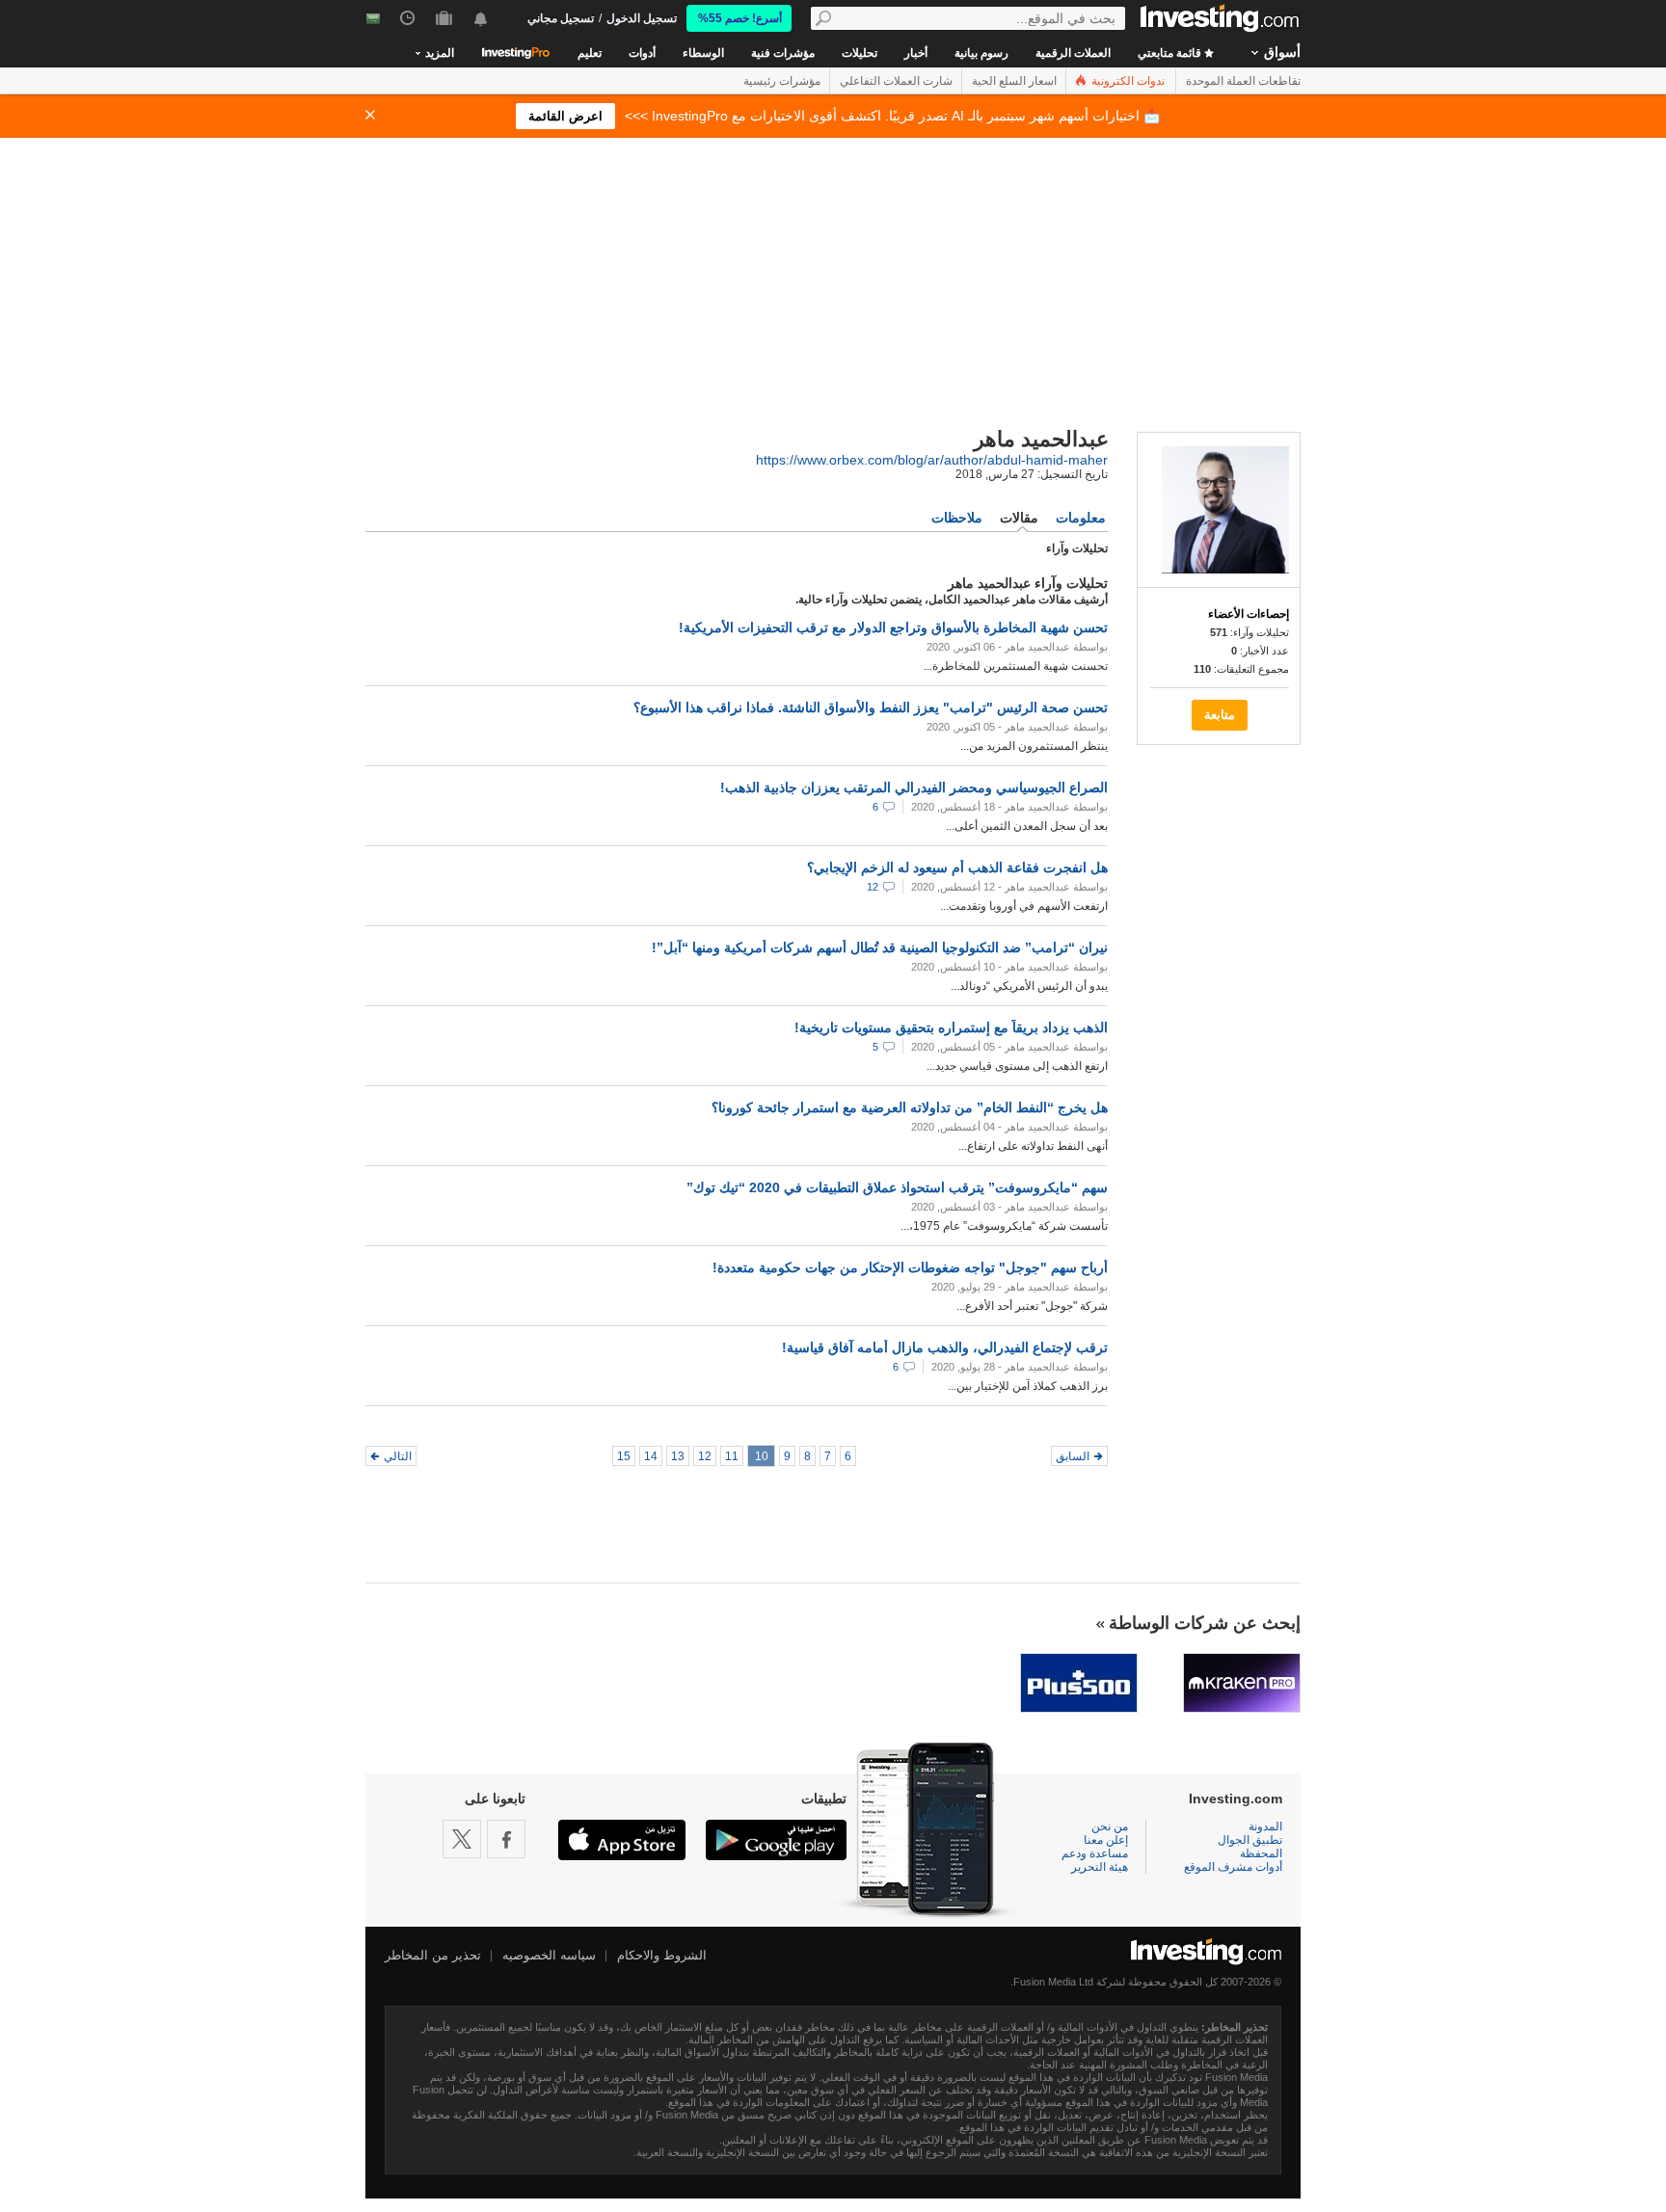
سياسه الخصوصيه (549, 1955)
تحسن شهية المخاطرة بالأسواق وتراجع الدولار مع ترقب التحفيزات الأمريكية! (893, 627)
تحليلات (860, 53)
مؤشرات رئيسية (782, 81)
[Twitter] (462, 1839)
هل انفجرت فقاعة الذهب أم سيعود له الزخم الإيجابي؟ (957, 867)
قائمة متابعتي (1171, 53)
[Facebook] (506, 1839)
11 (732, 1456)
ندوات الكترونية (1127, 81)
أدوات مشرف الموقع (1233, 1867)
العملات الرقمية (1073, 53)
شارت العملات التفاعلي (896, 81)
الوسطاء (703, 53)
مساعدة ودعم (1095, 1853)
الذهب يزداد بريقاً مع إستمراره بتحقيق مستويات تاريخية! (951, 1027)
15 (624, 1456)
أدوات (642, 53)
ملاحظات (957, 518)
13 (678, 1456)
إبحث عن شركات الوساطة (1205, 1623)
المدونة (1265, 1826)
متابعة (1220, 715)
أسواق (1282, 52)
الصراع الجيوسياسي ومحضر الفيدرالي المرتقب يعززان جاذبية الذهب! (914, 787)
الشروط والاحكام (662, 1955)
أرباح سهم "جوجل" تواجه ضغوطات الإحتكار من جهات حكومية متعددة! (910, 1267)
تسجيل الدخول (642, 18)
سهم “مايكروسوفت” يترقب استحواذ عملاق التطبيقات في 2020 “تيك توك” (897, 1187)
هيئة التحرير (1100, 1867)
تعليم (590, 53)
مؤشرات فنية (783, 53)
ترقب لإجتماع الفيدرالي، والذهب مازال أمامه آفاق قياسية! (945, 1347)
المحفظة (1261, 1853)
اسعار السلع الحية (1014, 81)
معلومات (1081, 518)
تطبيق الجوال (1250, 1840)
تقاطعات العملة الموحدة (1243, 81)
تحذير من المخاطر (433, 1955)
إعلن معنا (1106, 1840)
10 (762, 1456)
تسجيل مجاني (561, 18)
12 (873, 887)
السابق (1073, 1456)
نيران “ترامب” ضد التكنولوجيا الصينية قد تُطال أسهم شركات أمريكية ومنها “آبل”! (880, 947)
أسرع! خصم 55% (740, 18)
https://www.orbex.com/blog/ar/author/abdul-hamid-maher (932, 460)
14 (651, 1456)
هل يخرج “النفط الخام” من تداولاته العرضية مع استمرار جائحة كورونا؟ (910, 1107)
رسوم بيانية (981, 53)
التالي (398, 1456)
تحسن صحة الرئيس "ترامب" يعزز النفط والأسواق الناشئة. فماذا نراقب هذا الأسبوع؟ (871, 707)
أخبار (916, 53)
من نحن (1110, 1826)
